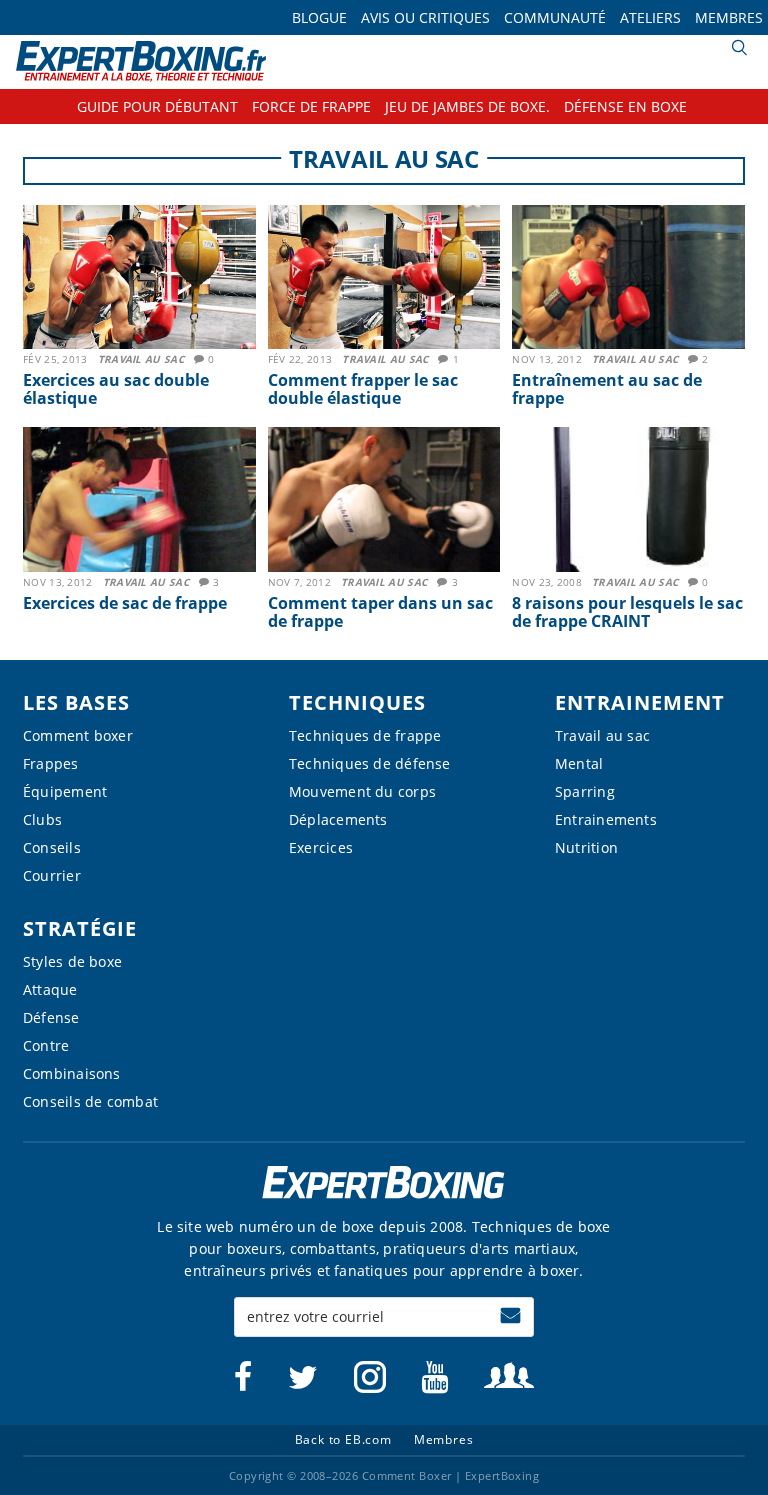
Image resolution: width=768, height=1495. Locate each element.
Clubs (42, 819)
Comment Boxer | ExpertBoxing (141, 61)
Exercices (321, 847)
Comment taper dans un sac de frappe (380, 612)
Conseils (52, 847)
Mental (579, 763)
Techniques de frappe (365, 735)
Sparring (585, 791)
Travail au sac (602, 735)
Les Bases (76, 702)
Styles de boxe (72, 961)
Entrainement (640, 702)
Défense (51, 1017)
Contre (46, 1045)
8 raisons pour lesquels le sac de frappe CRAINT (627, 612)
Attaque (50, 989)
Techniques (357, 702)
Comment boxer (78, 735)
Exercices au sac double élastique (116, 389)
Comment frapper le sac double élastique (363, 389)
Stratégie (80, 928)
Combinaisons (72, 1073)
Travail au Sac (141, 359)
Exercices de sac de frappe (125, 603)
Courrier (52, 875)
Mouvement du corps (362, 791)
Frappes (51, 763)
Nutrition (586, 847)
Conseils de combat (90, 1101)
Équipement (65, 791)
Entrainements (606, 819)
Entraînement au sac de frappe (607, 389)
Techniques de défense (370, 763)
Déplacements (338, 819)
